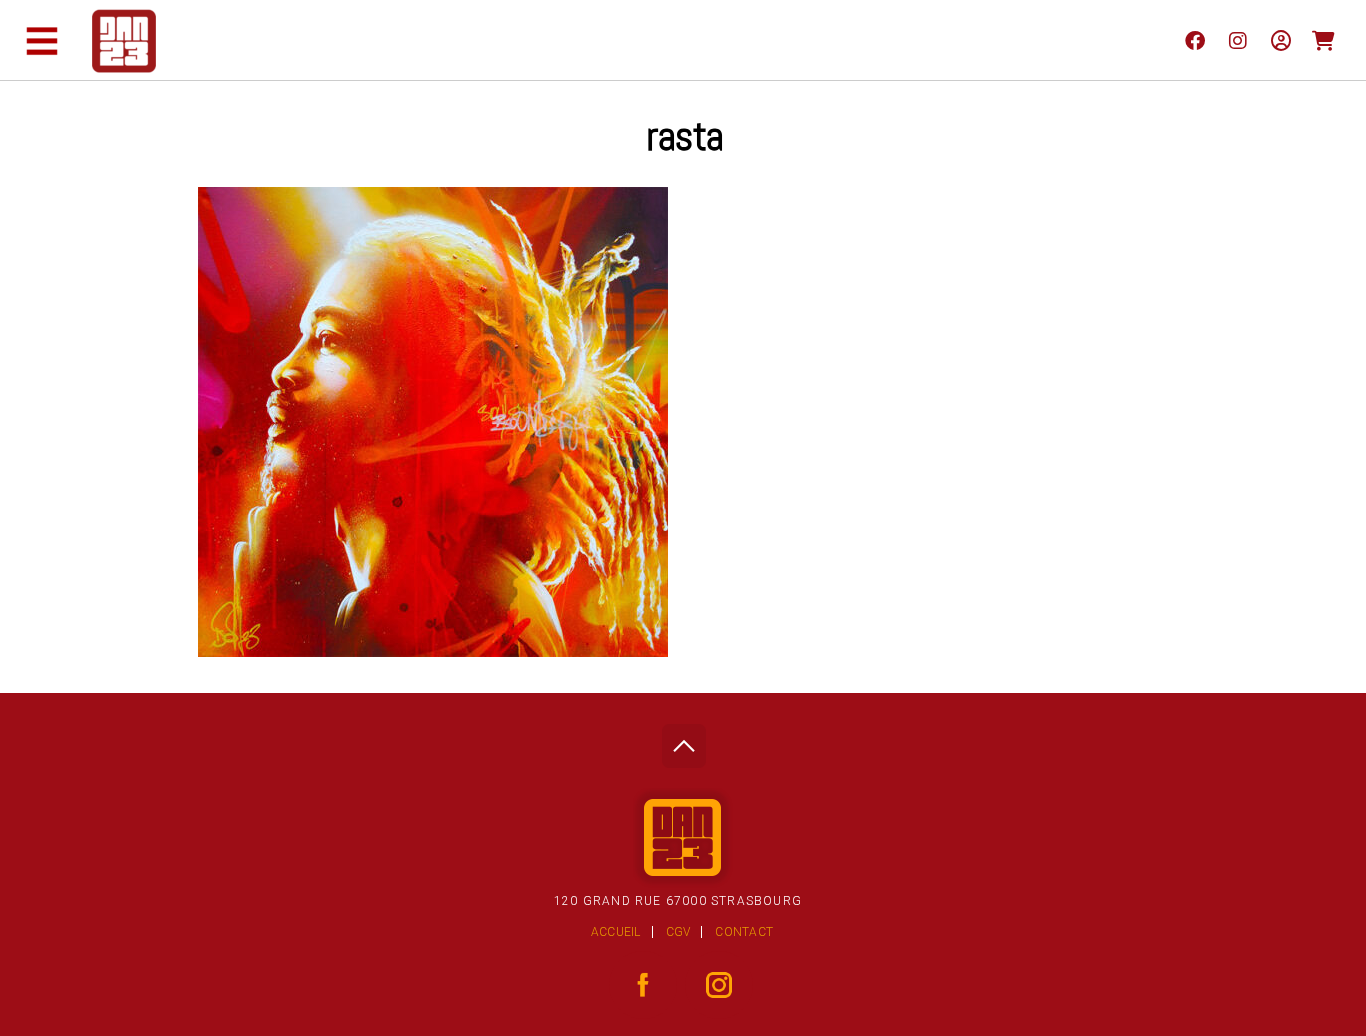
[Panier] (1323, 40)
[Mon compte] (1280, 40)
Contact (744, 932)
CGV (678, 932)
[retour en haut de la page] (683, 740)
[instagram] (1237, 40)
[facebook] (1194, 40)
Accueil (616, 932)
